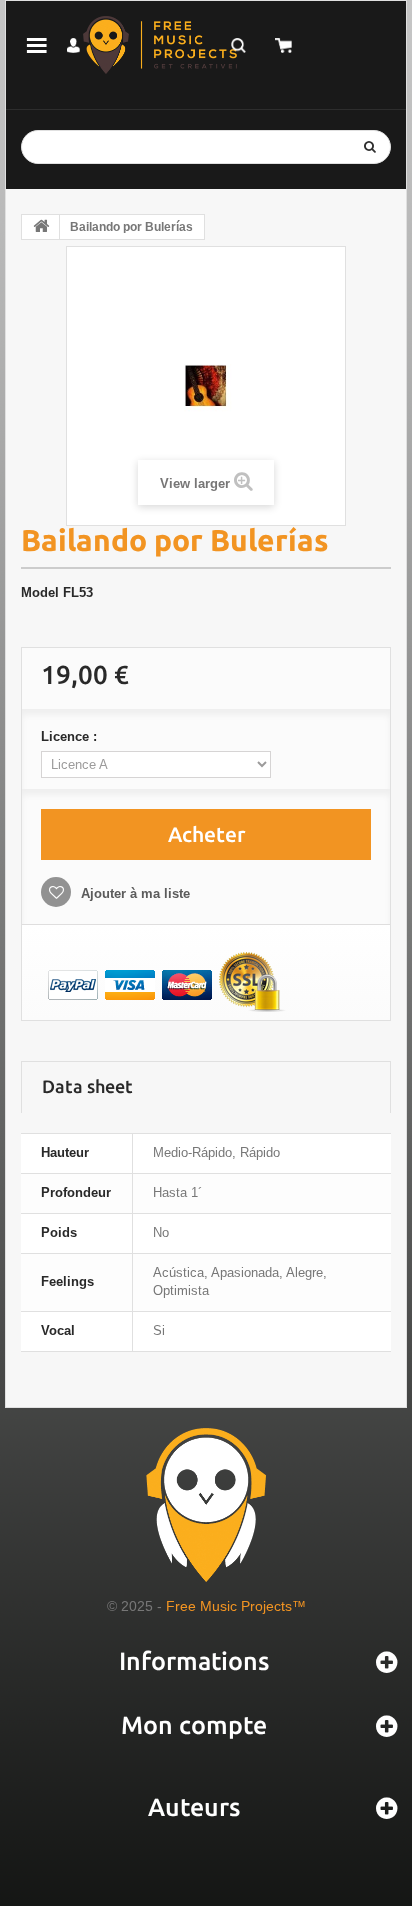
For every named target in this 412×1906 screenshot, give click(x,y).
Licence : (71, 736)
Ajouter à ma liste (133, 893)
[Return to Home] (41, 227)
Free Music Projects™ (236, 1606)
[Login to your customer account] (73, 45)
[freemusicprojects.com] (160, 45)
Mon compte (194, 1725)
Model (40, 592)
